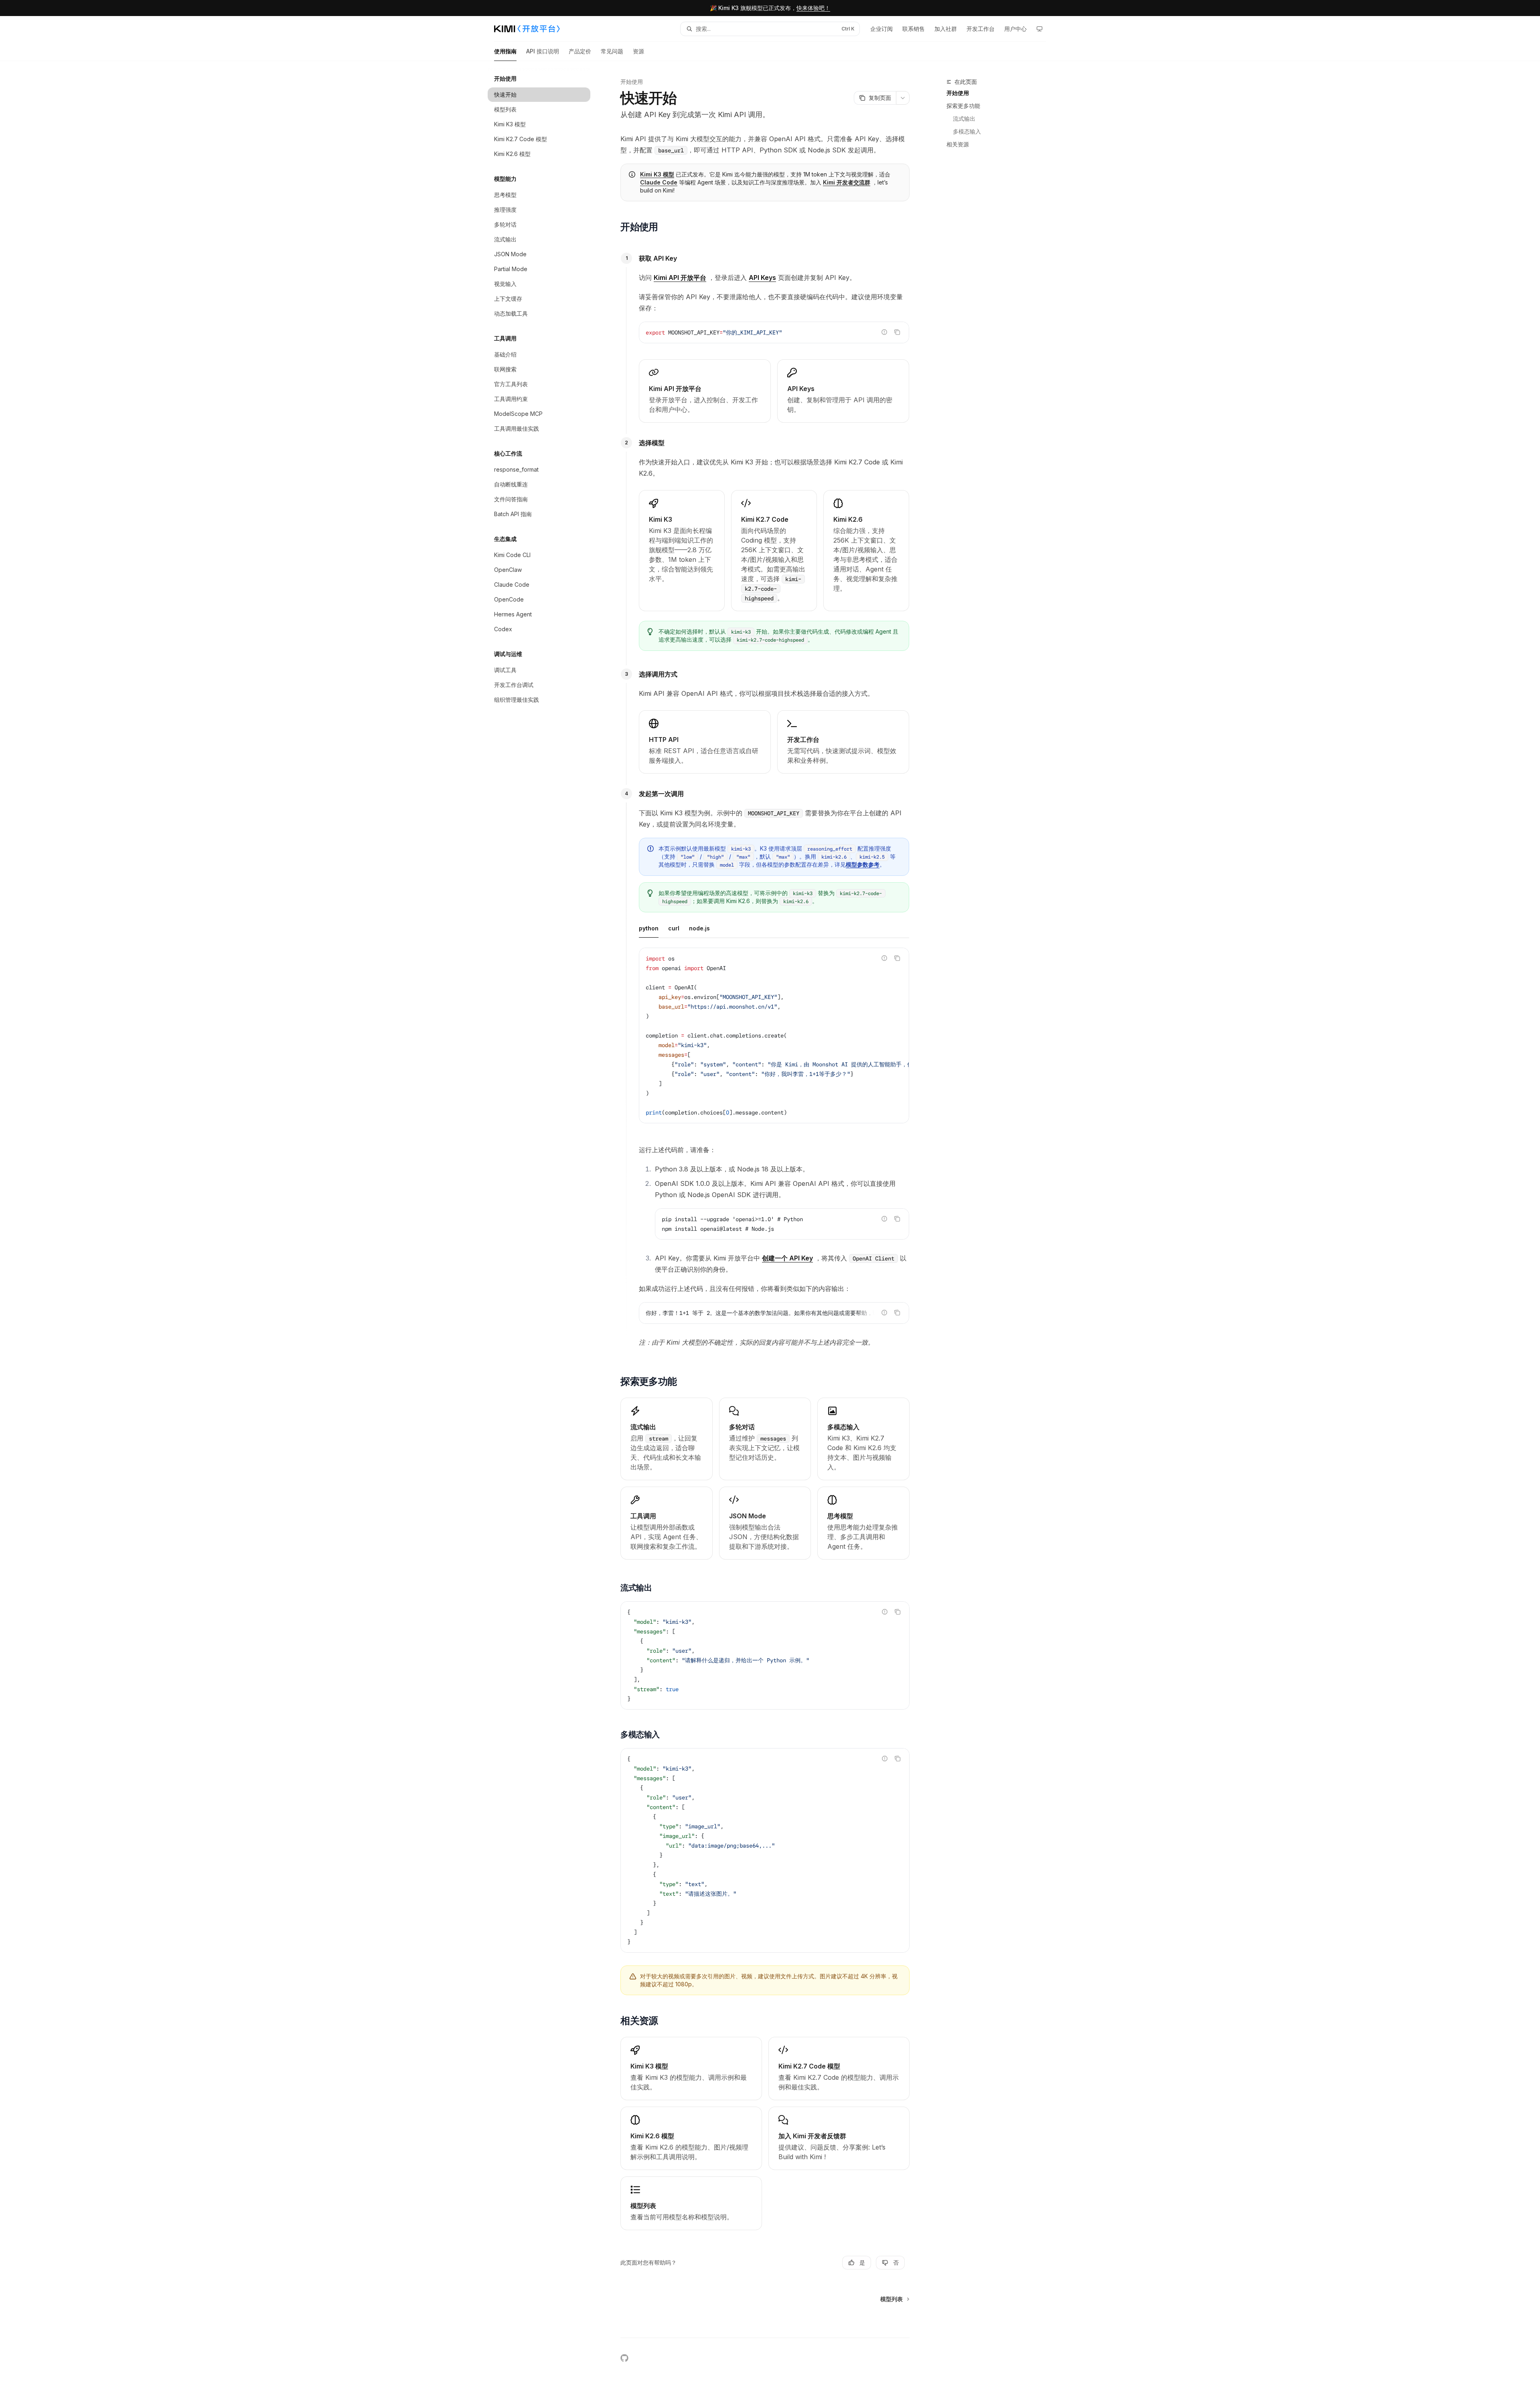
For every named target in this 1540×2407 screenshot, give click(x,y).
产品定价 (580, 51)
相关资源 (958, 144)
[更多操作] (903, 98)
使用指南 (505, 51)
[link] (705, 391)
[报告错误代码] (884, 332)
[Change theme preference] (1039, 29)
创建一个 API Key (787, 1258)
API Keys (762, 278)
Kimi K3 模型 (657, 174)
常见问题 (612, 51)
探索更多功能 (963, 106)
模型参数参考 (863, 864)
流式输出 (964, 119)
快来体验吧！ (813, 8)
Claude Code (659, 182)
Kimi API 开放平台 (680, 278)
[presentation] (774, 1035)
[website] (642, 2358)
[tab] (649, 928)
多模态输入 (967, 131)
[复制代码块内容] (897, 332)
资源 (638, 51)
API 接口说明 (543, 51)
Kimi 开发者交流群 (847, 182)
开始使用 (958, 93)
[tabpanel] (774, 1042)
